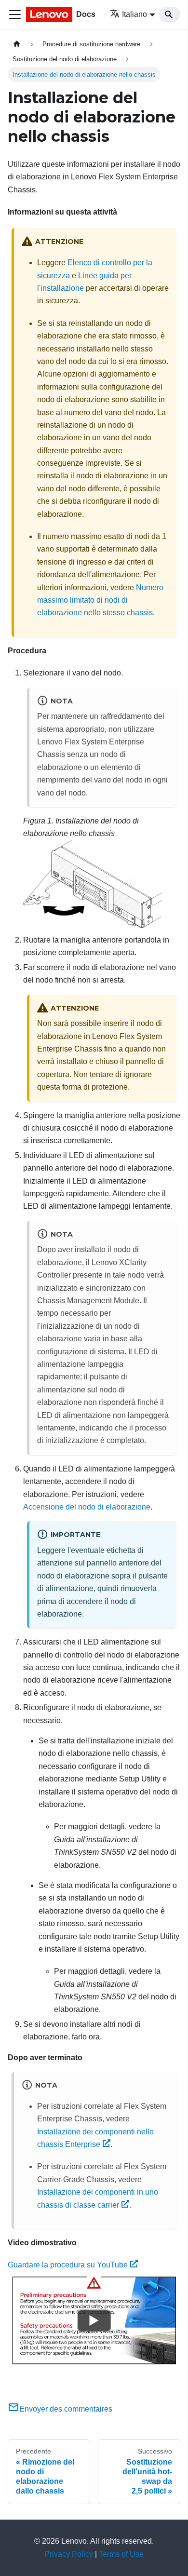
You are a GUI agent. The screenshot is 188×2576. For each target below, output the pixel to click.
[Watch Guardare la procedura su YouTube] (94, 2320)
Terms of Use (121, 2554)
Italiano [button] (134, 14)
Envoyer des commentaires (66, 2409)
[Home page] (17, 44)
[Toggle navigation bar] (15, 14)
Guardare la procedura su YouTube (68, 2265)
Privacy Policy (69, 2554)
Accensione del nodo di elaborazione (87, 1507)
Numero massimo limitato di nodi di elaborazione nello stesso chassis (100, 600)
